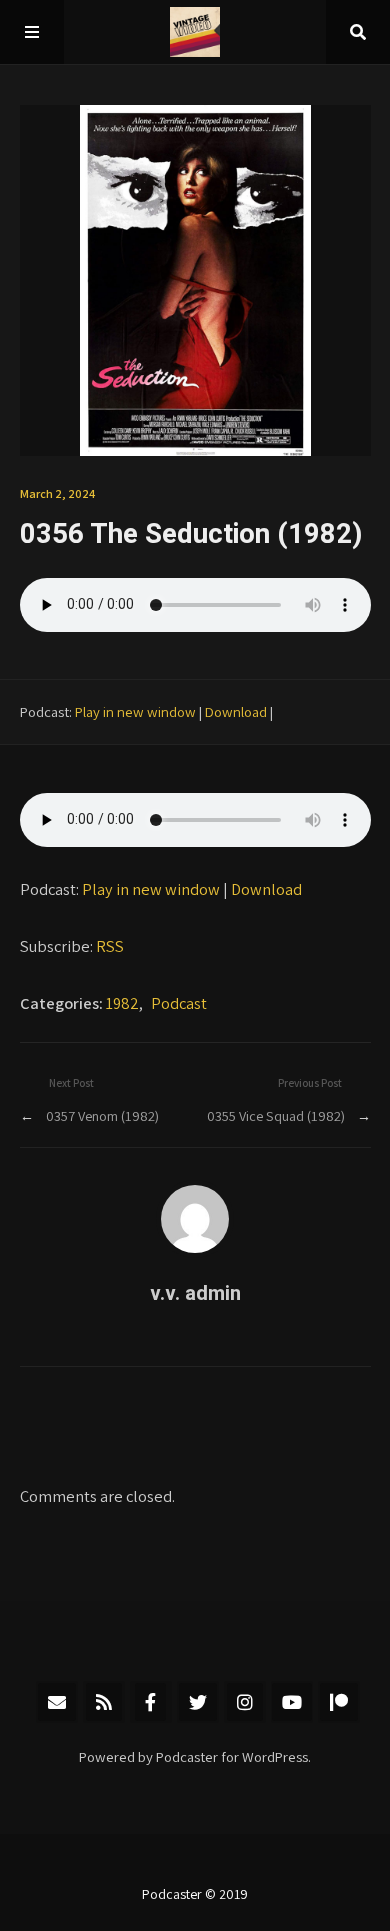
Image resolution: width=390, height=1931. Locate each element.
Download (236, 711)
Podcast (179, 1003)
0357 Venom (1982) (102, 1115)
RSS (110, 946)
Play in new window (135, 711)
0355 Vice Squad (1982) (276, 1115)
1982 (122, 1003)
